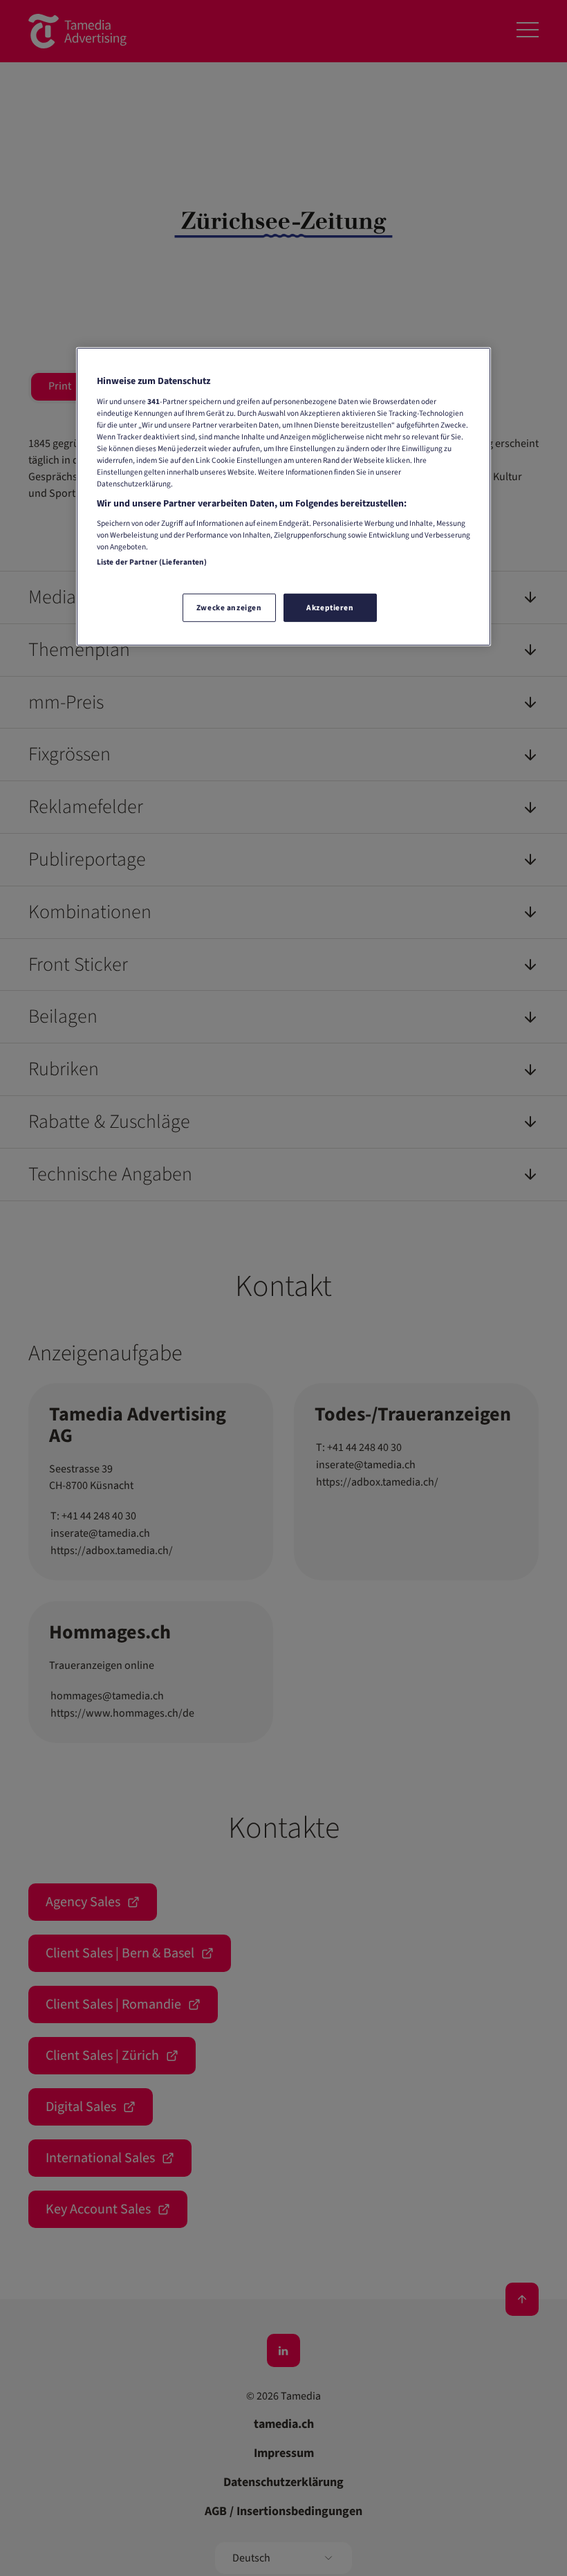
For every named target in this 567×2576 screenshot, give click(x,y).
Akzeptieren (330, 607)
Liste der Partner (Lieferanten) (152, 562)
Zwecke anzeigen (229, 607)
